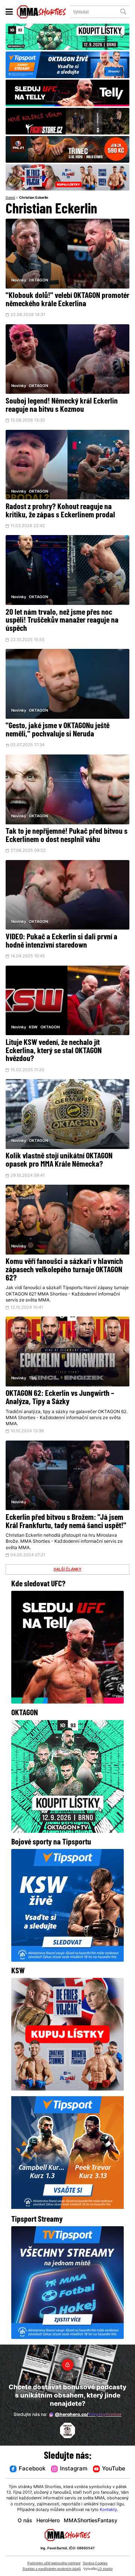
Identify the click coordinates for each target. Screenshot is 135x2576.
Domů (10, 198)
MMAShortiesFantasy (91, 2521)
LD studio (105, 2569)
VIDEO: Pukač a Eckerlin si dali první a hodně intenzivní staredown (61, 941)
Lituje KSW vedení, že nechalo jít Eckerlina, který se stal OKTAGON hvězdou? (54, 1051)
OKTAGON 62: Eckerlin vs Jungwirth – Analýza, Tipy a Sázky (60, 1398)
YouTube (114, 2469)
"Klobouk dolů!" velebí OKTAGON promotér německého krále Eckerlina (67, 300)
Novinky (19, 280)
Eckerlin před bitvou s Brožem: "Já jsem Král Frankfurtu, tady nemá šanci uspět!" (66, 1522)
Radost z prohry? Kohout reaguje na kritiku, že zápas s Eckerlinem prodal (60, 511)
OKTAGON (38, 280)
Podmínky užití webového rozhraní (54, 2563)
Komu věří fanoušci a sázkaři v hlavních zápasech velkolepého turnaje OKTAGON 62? (64, 1270)
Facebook (32, 2469)
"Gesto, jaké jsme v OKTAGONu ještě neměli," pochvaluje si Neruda (58, 730)
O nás (25, 2521)
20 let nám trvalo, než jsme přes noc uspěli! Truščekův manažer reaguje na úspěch (62, 621)
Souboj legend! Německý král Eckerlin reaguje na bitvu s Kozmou (62, 406)
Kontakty (108, 2510)
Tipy (33, 1378)
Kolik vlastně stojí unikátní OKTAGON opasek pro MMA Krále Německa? (59, 1160)
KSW (33, 1027)
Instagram (74, 2469)
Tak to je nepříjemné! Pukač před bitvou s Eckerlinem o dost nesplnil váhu (67, 836)
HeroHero (48, 2521)
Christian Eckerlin (34, 198)
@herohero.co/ (88, 2415)
